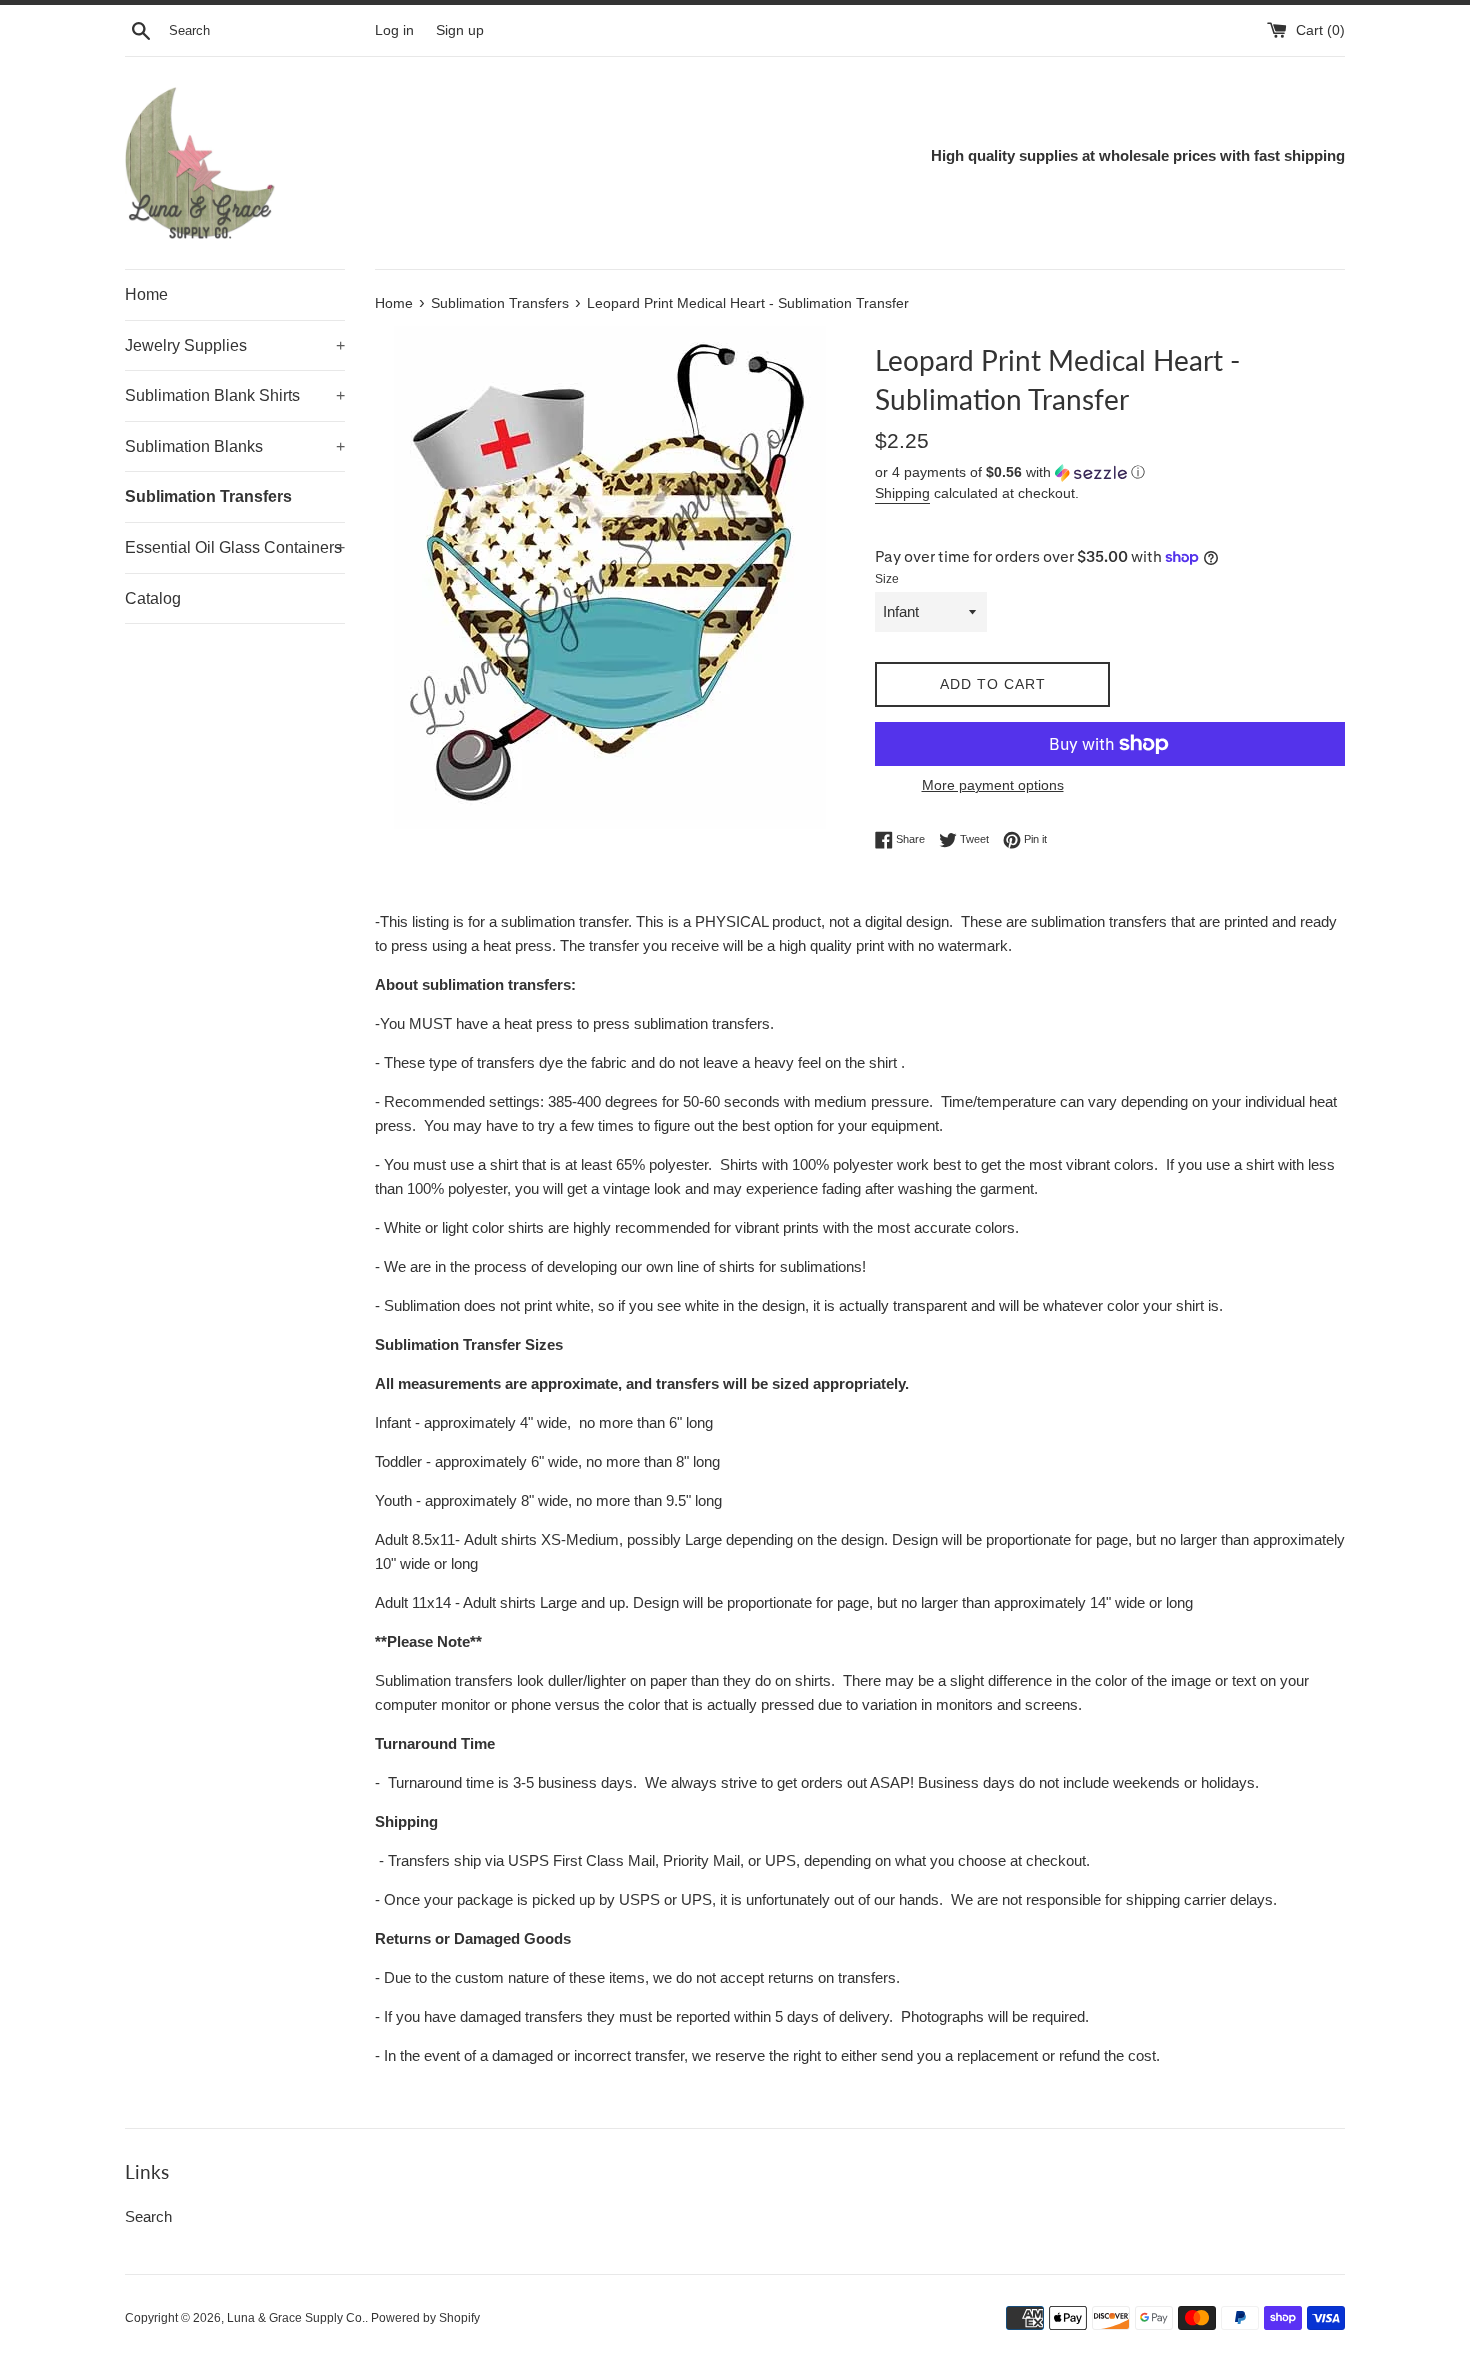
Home (146, 294)
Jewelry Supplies (235, 345)
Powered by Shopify (425, 2318)
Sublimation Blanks (235, 446)
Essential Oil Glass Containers (235, 547)
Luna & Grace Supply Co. (296, 2318)
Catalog (153, 598)
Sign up (460, 30)
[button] (1110, 472)
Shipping (902, 493)
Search (148, 2216)
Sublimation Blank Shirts (235, 395)
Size (887, 579)
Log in (394, 30)
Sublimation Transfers (208, 496)
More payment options (993, 785)
